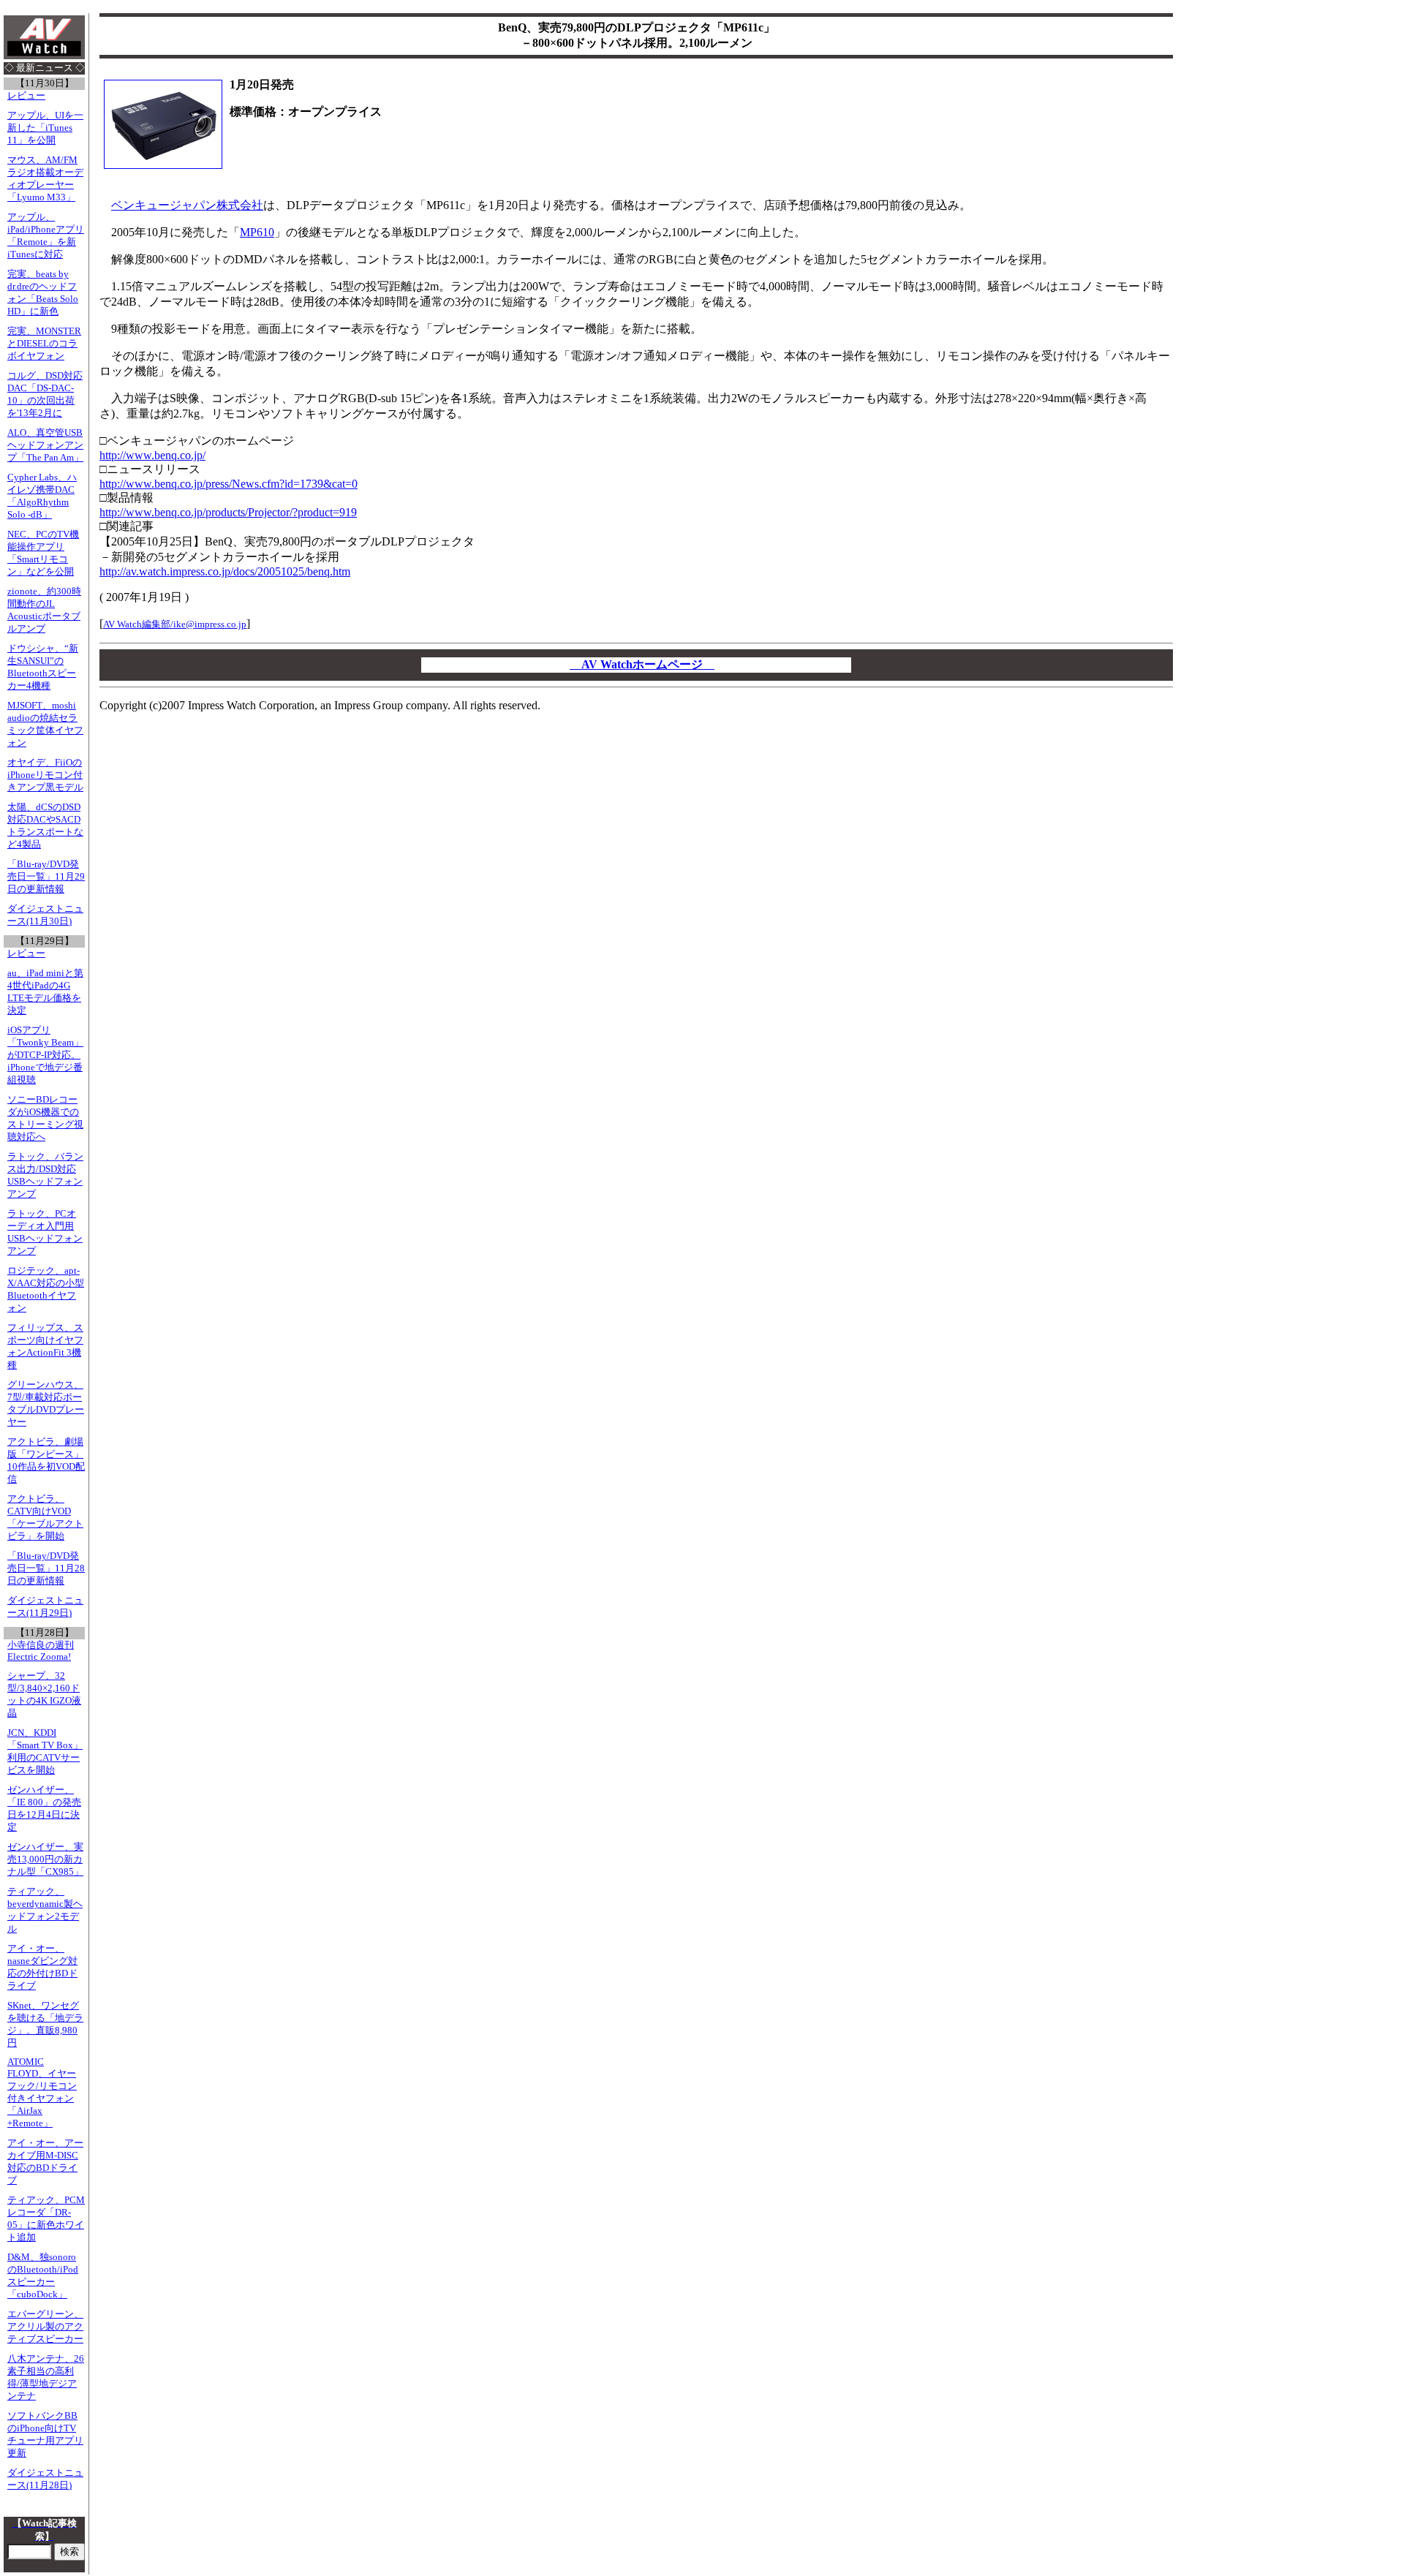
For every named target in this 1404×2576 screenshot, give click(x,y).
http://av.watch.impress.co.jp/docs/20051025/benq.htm (225, 571)
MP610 (257, 232)
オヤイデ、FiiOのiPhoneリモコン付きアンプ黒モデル (45, 775)
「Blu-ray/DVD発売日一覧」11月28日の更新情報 (46, 1568)
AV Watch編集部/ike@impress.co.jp (175, 624)
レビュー (26, 96)
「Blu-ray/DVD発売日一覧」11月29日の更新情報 (46, 877)
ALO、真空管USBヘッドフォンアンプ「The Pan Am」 (45, 445)
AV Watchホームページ (642, 664)
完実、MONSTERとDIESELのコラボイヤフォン (44, 344)
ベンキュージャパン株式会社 (187, 205)
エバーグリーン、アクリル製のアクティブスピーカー (45, 2327)
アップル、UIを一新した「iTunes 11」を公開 (45, 128)
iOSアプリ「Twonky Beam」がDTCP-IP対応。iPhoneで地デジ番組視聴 (45, 1055)
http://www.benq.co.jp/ (152, 455)
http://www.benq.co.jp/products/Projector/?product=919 (228, 512)
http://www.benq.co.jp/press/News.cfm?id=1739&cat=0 (229, 484)
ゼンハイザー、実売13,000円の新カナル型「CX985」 (45, 1859)
